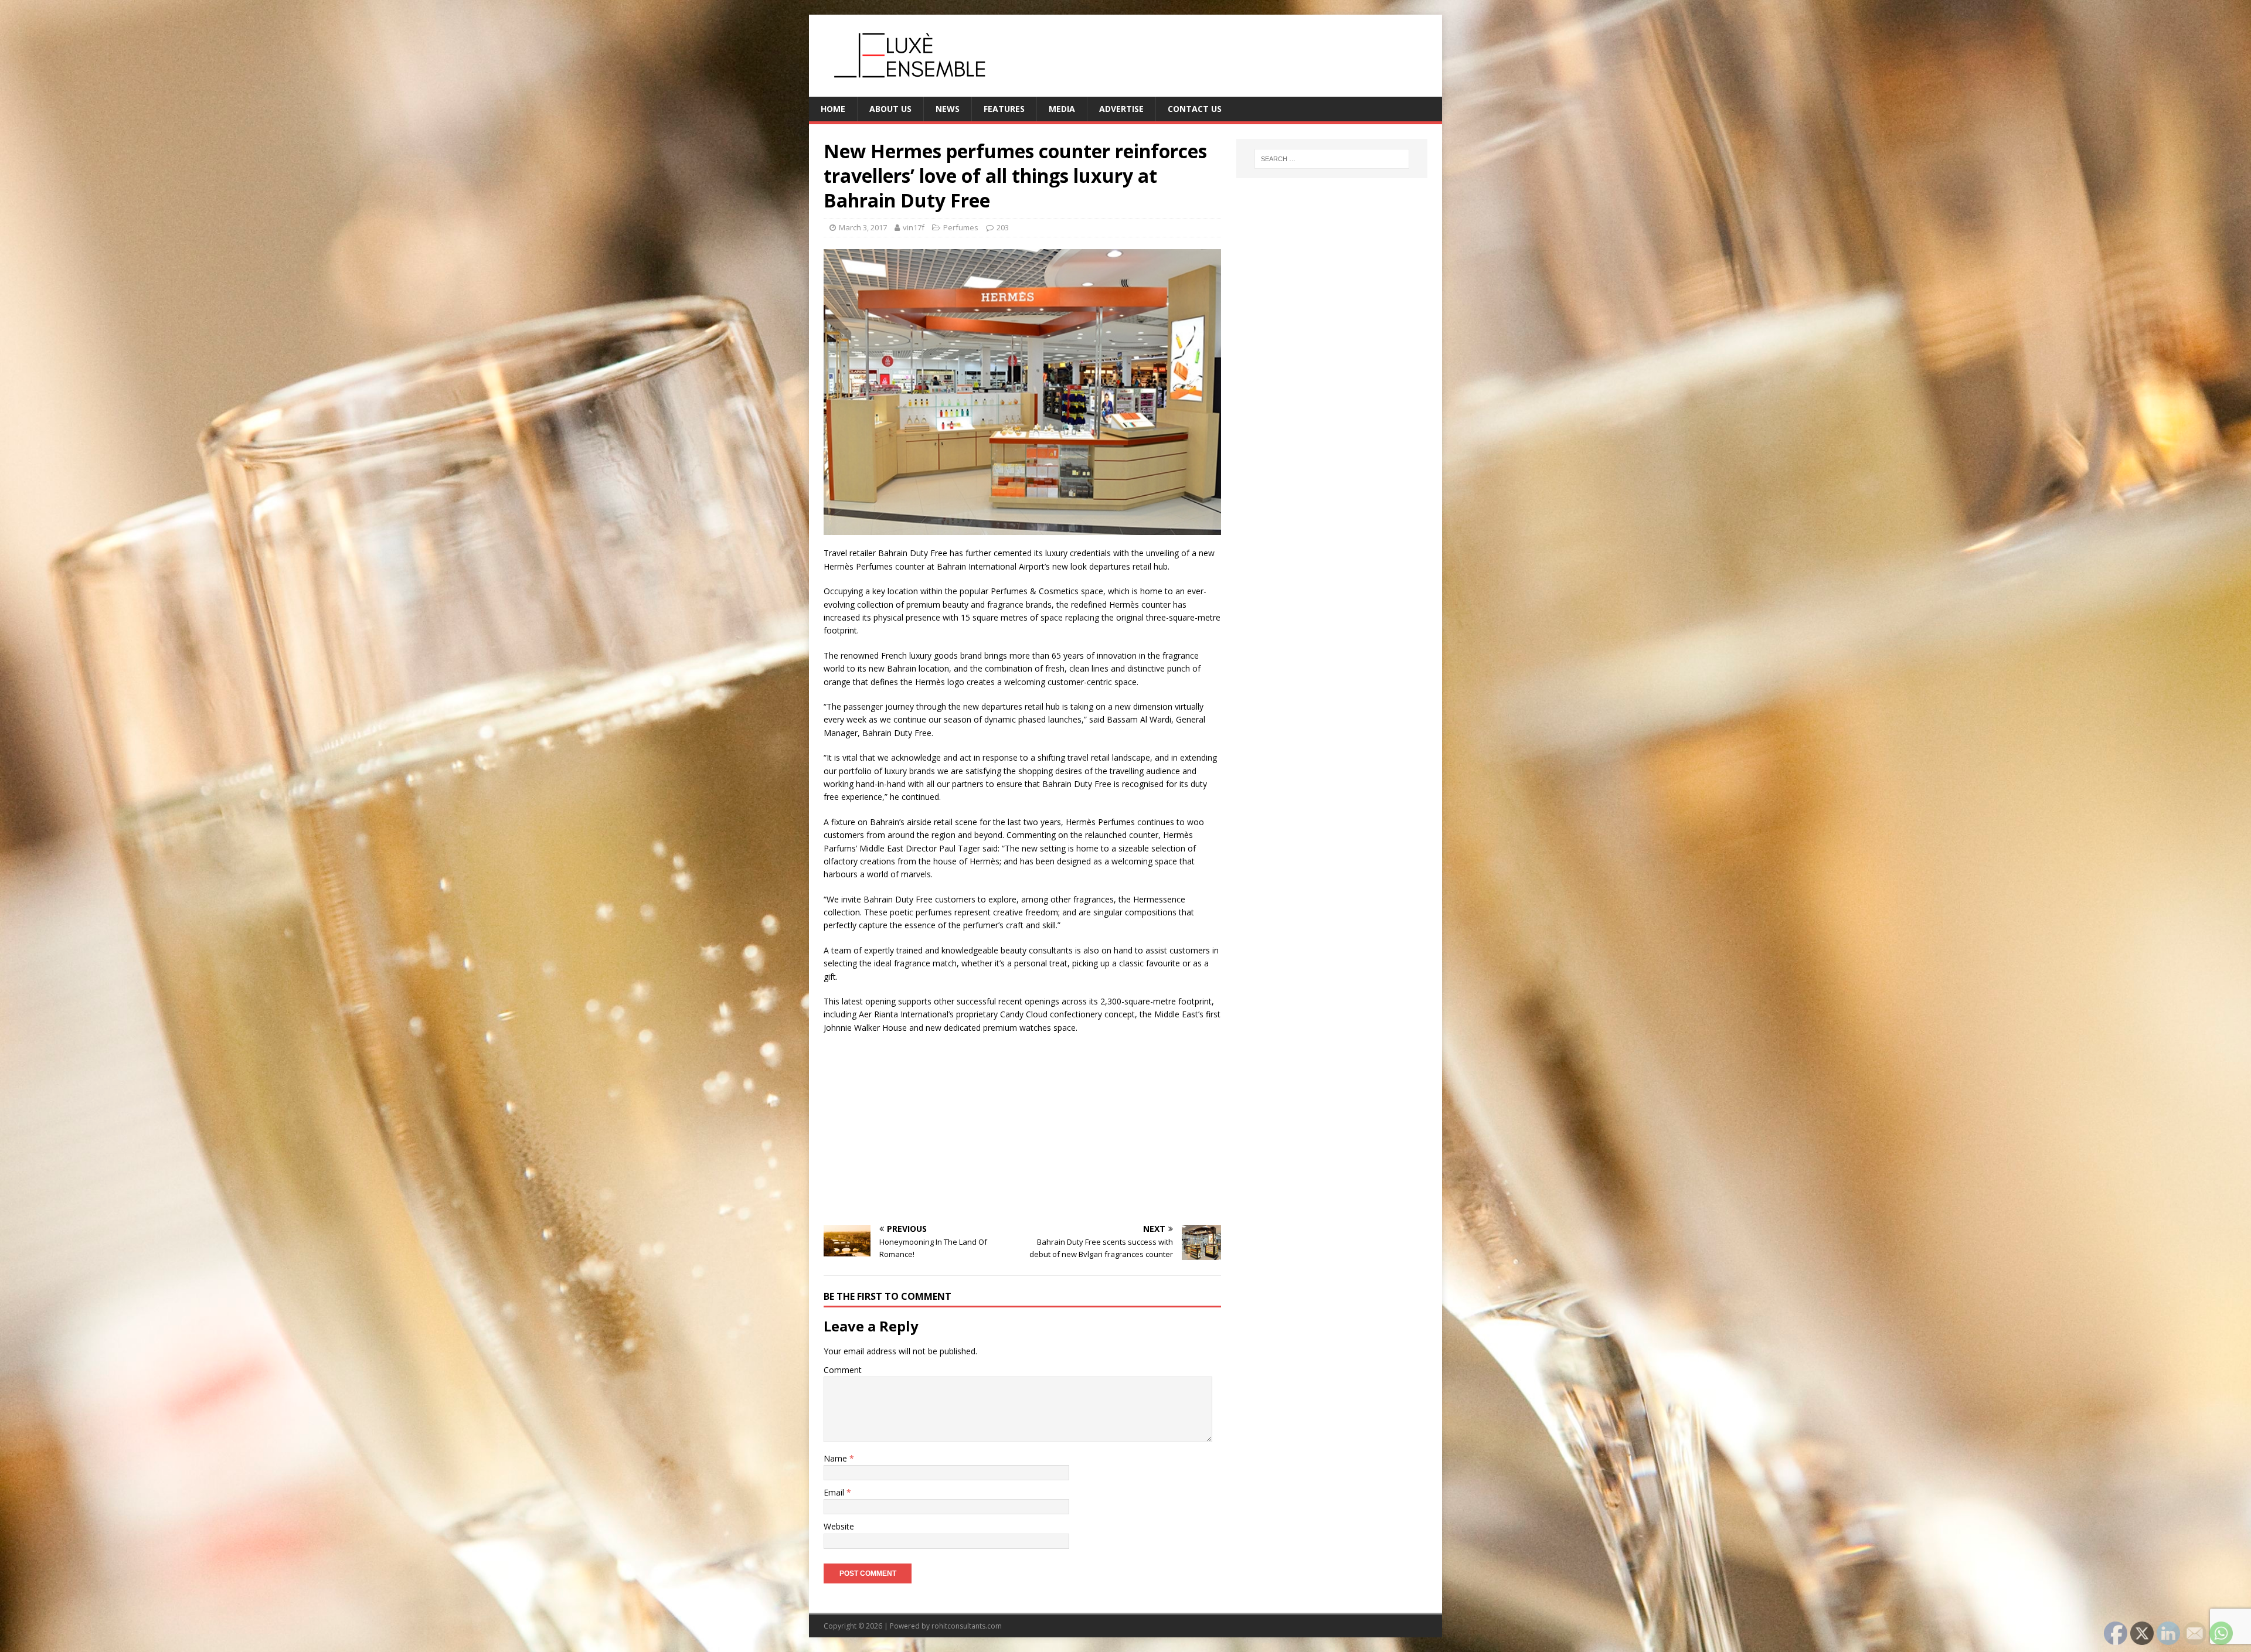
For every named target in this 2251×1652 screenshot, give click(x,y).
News (948, 109)
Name (837, 1458)
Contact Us (1195, 109)
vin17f (914, 227)
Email (835, 1492)
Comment (843, 1370)
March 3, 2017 (863, 227)
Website (839, 1526)
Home (833, 109)
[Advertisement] (1022, 1128)
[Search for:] (1332, 159)
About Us (890, 109)
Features (1004, 109)
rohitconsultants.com (967, 1626)
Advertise (1121, 109)
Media (1062, 109)
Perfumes (961, 227)
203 (1003, 227)
